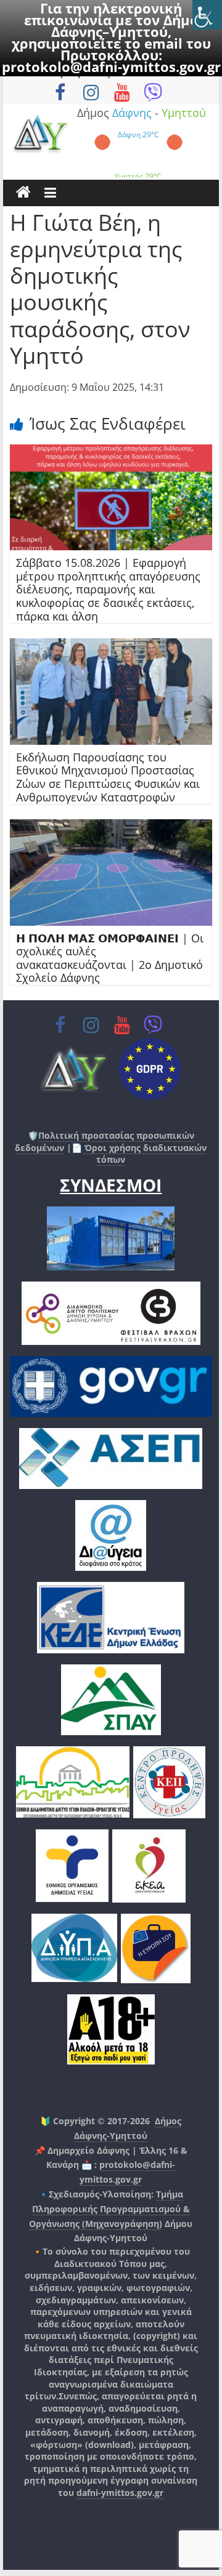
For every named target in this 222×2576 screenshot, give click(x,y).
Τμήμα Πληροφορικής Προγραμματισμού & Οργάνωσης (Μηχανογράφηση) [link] (109, 2209)
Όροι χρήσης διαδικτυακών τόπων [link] (144, 1154)
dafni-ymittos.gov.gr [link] (120, 2493)
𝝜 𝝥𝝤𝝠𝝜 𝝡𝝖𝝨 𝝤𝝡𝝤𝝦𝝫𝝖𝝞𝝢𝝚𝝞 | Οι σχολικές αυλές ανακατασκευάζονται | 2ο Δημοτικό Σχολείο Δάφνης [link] (110, 958)
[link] (207, 15)
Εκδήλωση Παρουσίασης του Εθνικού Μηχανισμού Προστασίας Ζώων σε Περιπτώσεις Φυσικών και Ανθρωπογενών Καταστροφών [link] (108, 777)
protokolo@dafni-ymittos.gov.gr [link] (111, 66)
